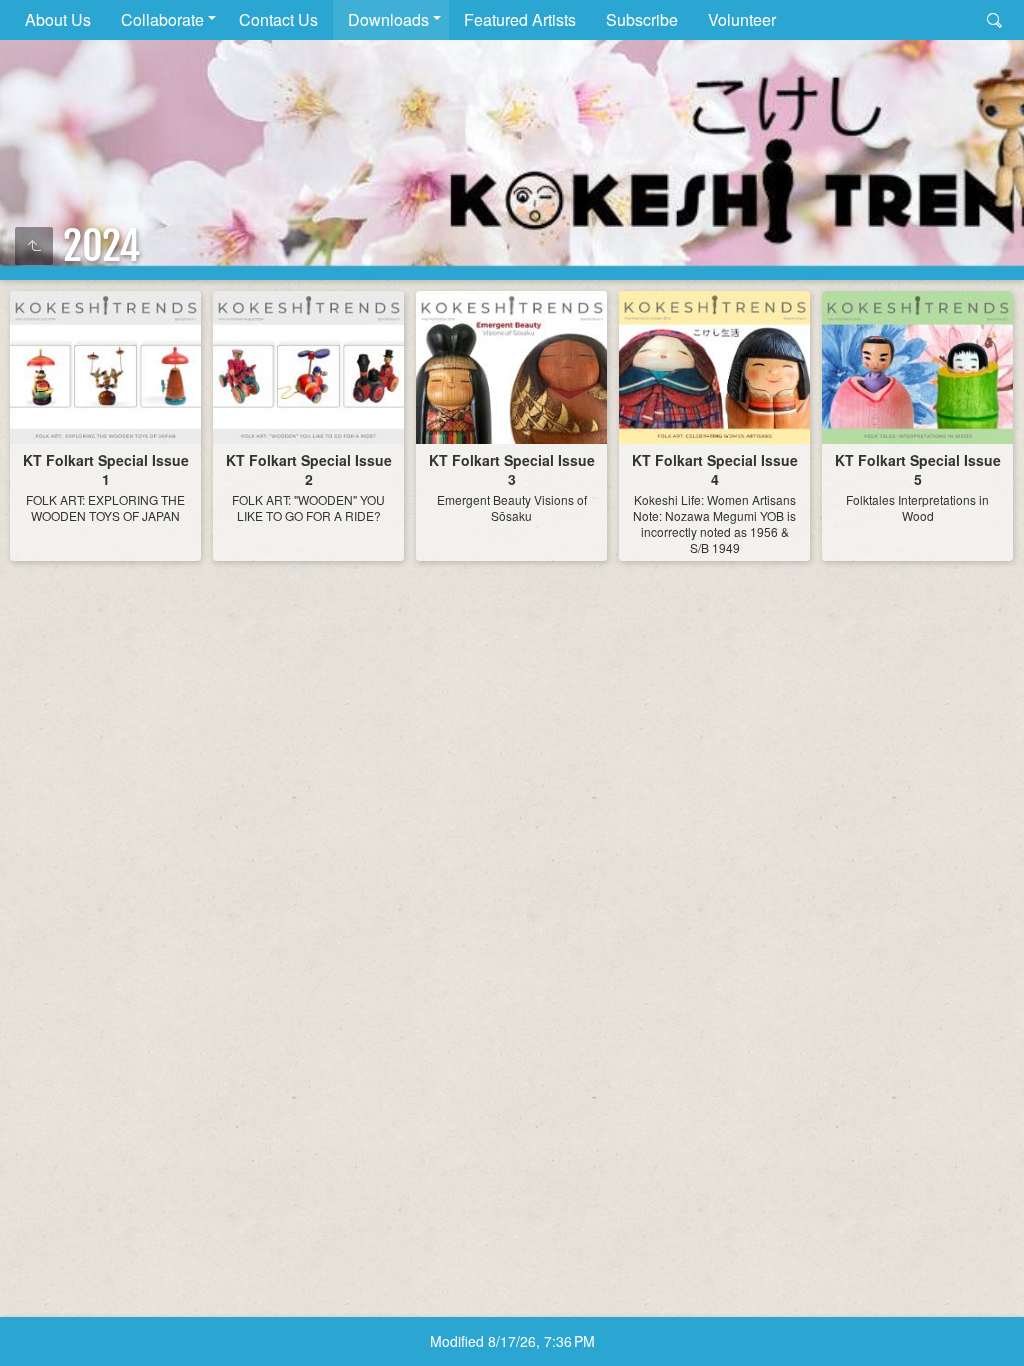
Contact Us (278, 19)
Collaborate (162, 19)
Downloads (388, 19)
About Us (58, 19)
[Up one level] (34, 246)
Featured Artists (520, 19)
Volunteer (742, 19)
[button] (40, 1326)
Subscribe (642, 19)
